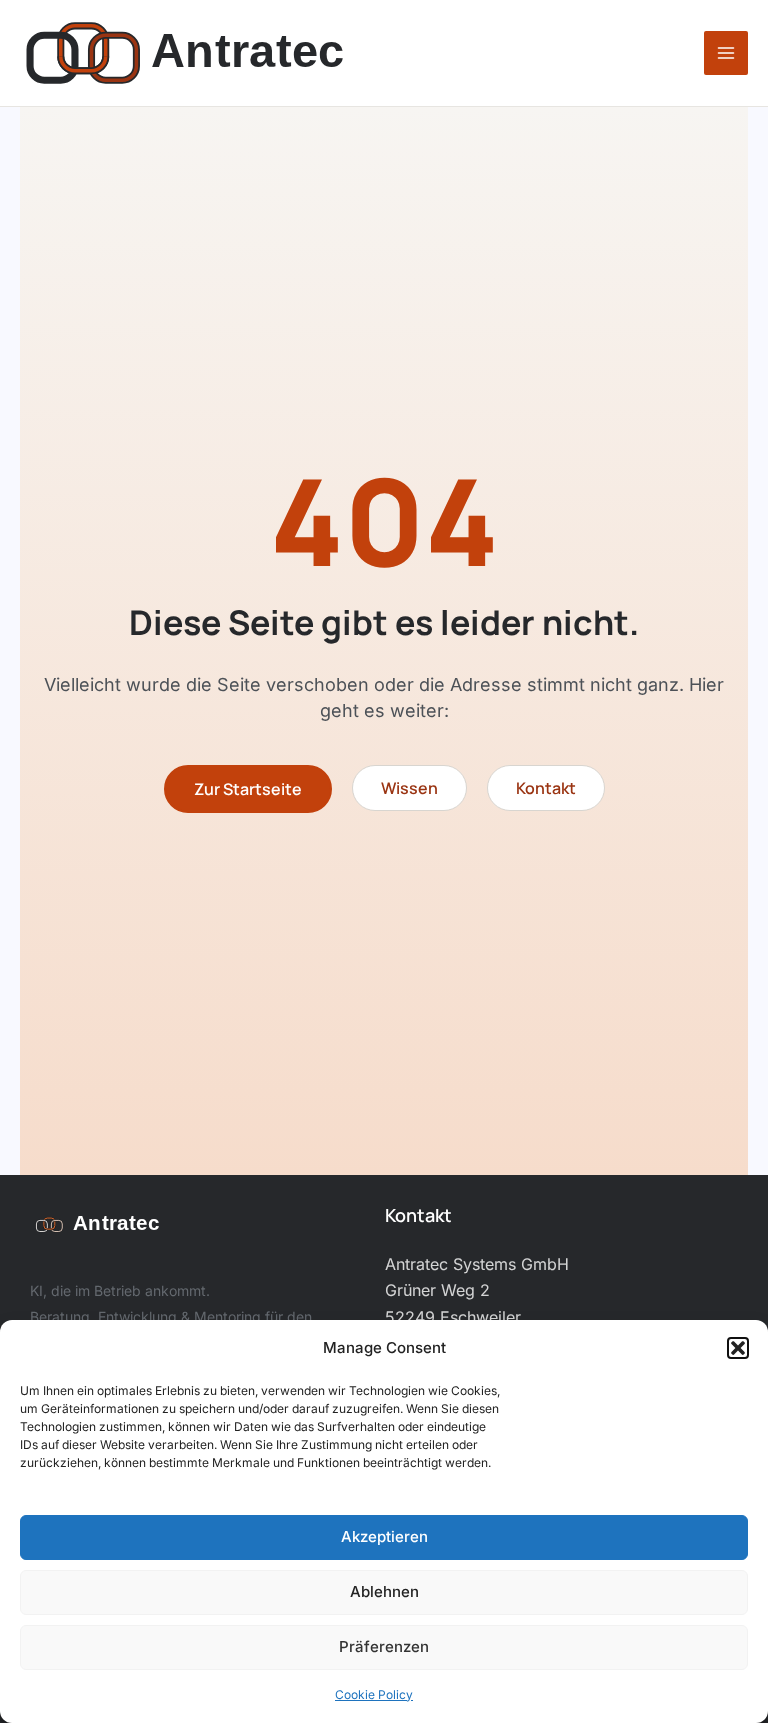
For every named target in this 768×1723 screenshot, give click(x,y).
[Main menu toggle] (726, 53)
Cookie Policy (374, 1694)
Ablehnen (384, 1591)
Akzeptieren (384, 1536)
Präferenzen (384, 1646)
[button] (738, 1348)
